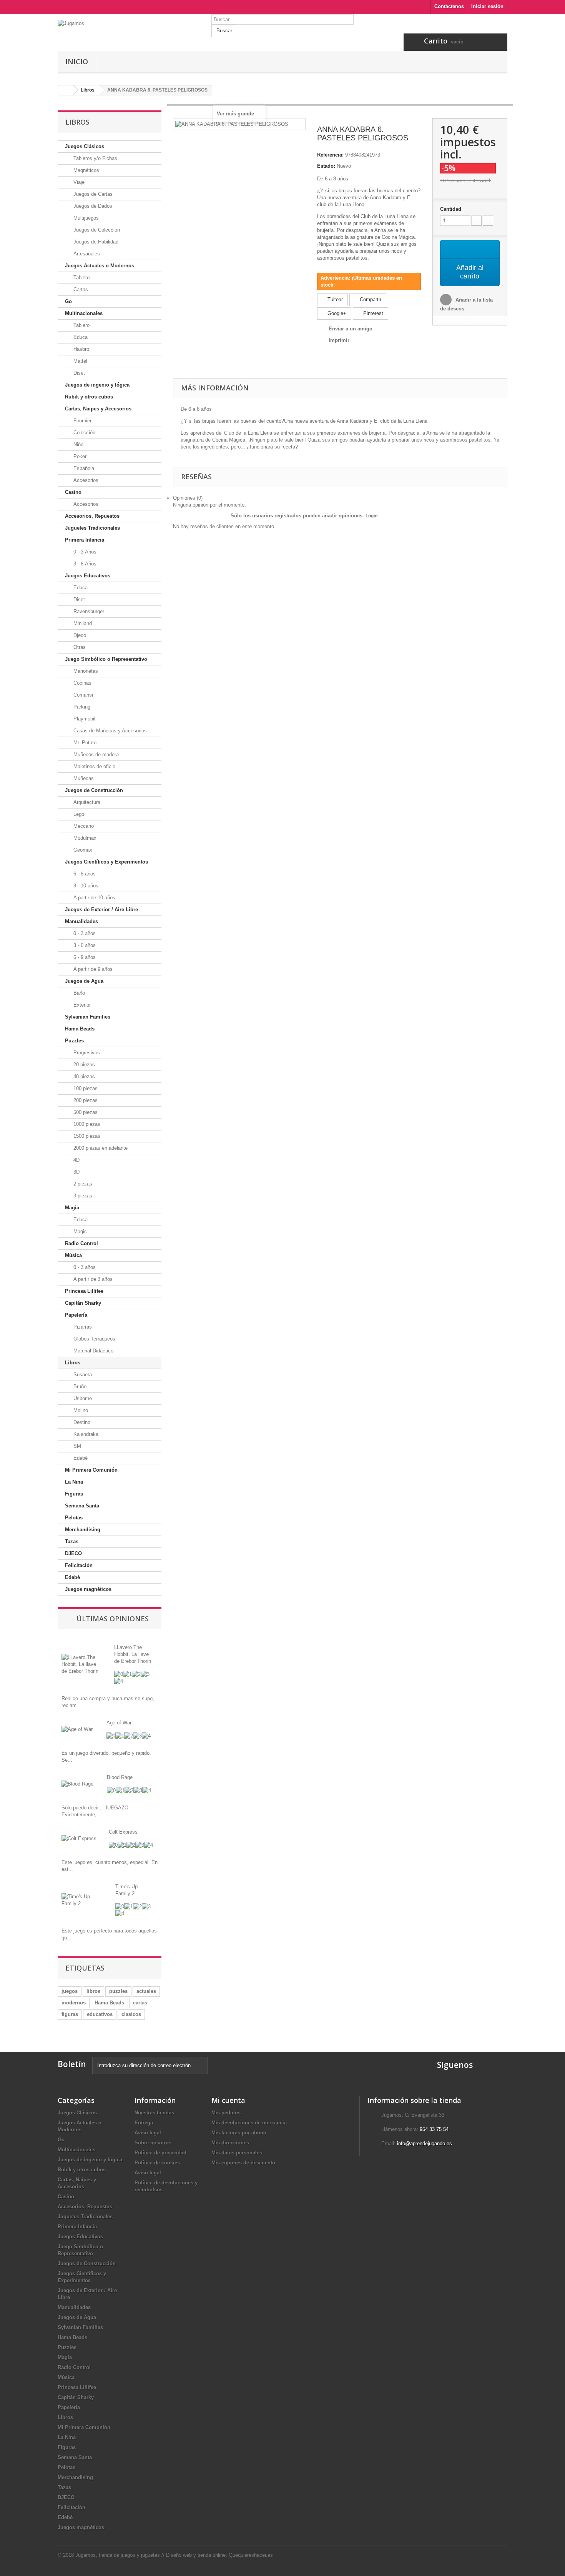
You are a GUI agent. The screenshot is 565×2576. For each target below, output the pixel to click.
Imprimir (339, 340)
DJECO (73, 1553)
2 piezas (82, 1184)
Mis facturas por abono (239, 2133)
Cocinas (82, 683)
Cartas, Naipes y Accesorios (98, 409)
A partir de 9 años (92, 969)
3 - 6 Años (84, 564)
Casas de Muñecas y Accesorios (109, 731)
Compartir (370, 299)
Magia (72, 1208)
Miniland (82, 623)
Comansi (82, 695)
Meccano (83, 826)
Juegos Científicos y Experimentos (106, 862)
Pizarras (82, 1327)
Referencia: (330, 155)
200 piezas (85, 1100)
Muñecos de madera (95, 754)
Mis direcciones (230, 2143)
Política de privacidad (160, 2153)
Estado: (326, 166)
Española (83, 468)
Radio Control (81, 1243)
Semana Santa (82, 1506)
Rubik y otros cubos (89, 397)
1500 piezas (86, 1136)
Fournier (82, 421)
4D (76, 1160)
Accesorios (85, 480)
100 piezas (85, 1088)
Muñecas (83, 778)
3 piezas (82, 1196)
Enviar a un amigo (351, 329)
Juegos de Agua (84, 981)
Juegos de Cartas (92, 194)
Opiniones (188, 498)
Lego (78, 814)
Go (68, 301)
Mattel (80, 361)
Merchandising (83, 1530)
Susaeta (82, 1375)
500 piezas (85, 1112)
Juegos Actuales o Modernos (100, 266)
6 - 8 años (84, 874)
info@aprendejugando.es (425, 2143)
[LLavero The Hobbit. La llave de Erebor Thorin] (82, 1664)
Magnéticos (86, 170)
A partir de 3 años (92, 1279)
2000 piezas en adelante (100, 1148)
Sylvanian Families (88, 1017)
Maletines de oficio (94, 766)
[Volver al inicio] (66, 90)
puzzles (118, 1991)
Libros (73, 1363)
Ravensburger (88, 611)
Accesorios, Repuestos (92, 516)
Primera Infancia (85, 540)
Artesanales (86, 254)
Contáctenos (449, 6)
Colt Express (123, 1832)
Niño (78, 444)
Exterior (81, 1005)
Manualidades (81, 921)
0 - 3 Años (84, 552)
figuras (70, 2014)
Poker (79, 456)
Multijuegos (85, 218)
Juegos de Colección (96, 230)
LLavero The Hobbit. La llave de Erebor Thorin (133, 1654)
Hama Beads (80, 1029)
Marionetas (85, 671)
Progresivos (86, 1053)
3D (76, 1172)
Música (73, 1255)
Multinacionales (84, 313)
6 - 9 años (84, 957)
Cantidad (451, 209)
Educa (80, 337)
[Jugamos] (129, 35)
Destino (81, 1422)
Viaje (78, 182)
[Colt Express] (79, 1838)
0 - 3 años (84, 933)
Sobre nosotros (153, 2143)
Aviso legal (148, 2133)
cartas (140, 2003)
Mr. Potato (84, 743)
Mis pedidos (226, 2113)
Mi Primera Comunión (91, 1470)
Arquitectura (86, 802)
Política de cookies (157, 2163)
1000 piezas (86, 1124)
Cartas (80, 289)
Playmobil (84, 719)
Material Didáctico (93, 1351)
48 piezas (83, 1076)
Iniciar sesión (487, 6)
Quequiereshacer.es (251, 2555)
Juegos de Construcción (94, 790)
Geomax (82, 850)
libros (93, 1991)
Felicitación (79, 1565)
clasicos (131, 2014)
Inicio (77, 62)
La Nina (74, 1482)
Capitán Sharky (83, 1303)
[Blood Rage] (77, 1784)
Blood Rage (120, 1777)
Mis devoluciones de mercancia (249, 2123)
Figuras (74, 1494)
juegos (70, 1991)
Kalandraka (85, 1434)
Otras (79, 647)
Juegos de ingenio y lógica (97, 385)
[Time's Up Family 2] (83, 1900)
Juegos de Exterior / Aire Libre (101, 910)
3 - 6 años (84, 945)
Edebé (80, 1458)
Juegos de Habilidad (95, 242)
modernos (74, 2003)
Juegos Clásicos (85, 146)
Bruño (79, 1386)
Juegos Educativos (88, 576)
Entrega (144, 2123)
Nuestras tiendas (154, 2113)
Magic (79, 1231)
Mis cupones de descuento (243, 2163)
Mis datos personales (237, 2153)
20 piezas (83, 1065)
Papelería (76, 1315)
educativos (100, 2014)
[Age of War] (77, 1729)
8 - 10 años (85, 886)
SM (76, 1446)
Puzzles (74, 1041)
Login (371, 516)
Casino (73, 492)
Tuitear (334, 299)
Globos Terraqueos (94, 1339)
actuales (146, 1991)
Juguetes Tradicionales (92, 528)
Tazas (72, 1541)
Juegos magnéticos (88, 1589)
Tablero (81, 278)
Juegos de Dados (92, 206)
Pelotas (74, 1518)
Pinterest (372, 313)
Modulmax (84, 838)
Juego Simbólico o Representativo (106, 659)
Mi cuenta (228, 2100)
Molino (80, 1410)
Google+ (336, 313)
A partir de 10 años (94, 898)
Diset (78, 373)
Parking (81, 707)
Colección (84, 433)
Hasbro (81, 349)
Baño (78, 993)
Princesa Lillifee (84, 1291)
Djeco (79, 635)
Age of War (119, 1723)
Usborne (82, 1398)
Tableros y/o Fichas (95, 158)
